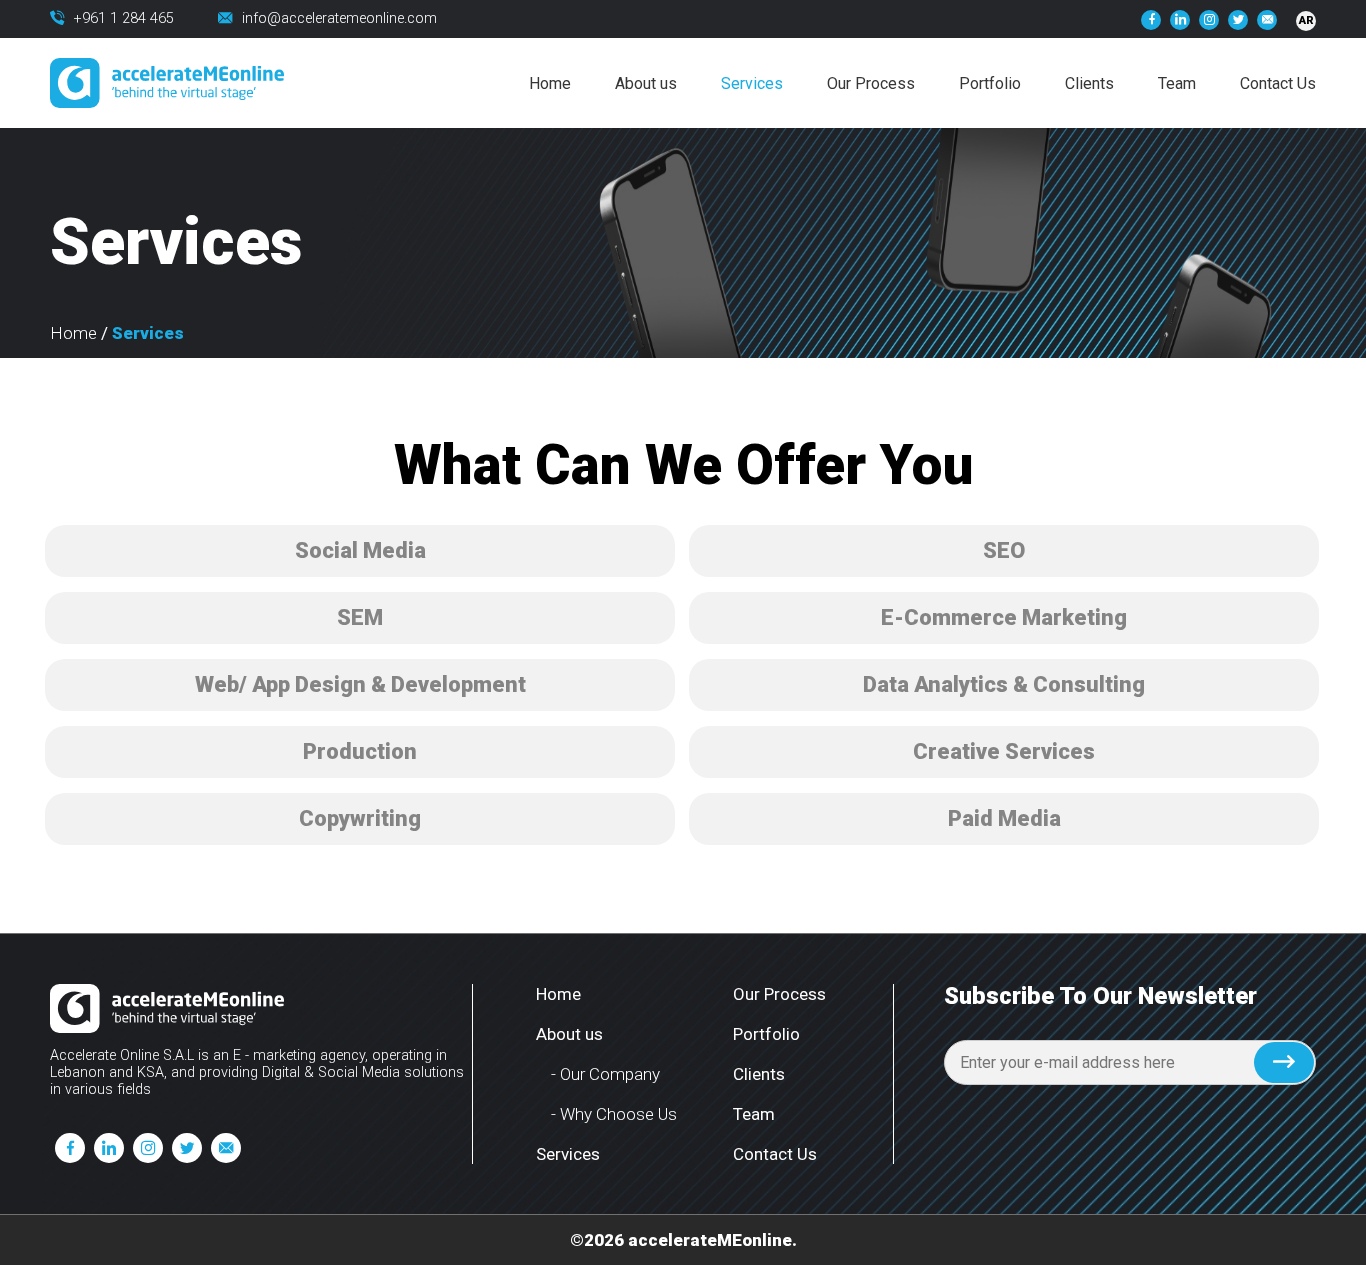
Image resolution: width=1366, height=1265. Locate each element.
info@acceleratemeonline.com (339, 18)
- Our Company (605, 1074)
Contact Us (1278, 83)
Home (550, 83)
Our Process (871, 83)
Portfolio (990, 83)
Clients (1089, 83)
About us (646, 83)
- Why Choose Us (614, 1114)
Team (1177, 83)
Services (752, 83)
